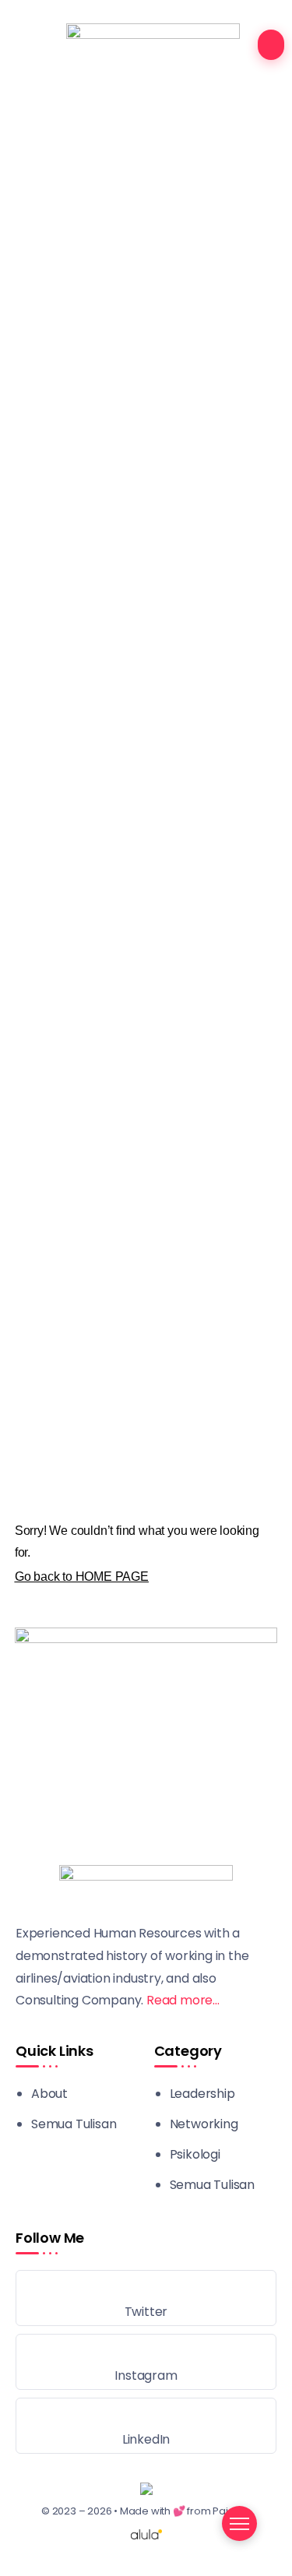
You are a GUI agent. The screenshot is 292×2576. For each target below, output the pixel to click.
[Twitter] (146, 2298)
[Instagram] (146, 2362)
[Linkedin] (146, 2426)
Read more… (183, 2000)
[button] (146, 1354)
